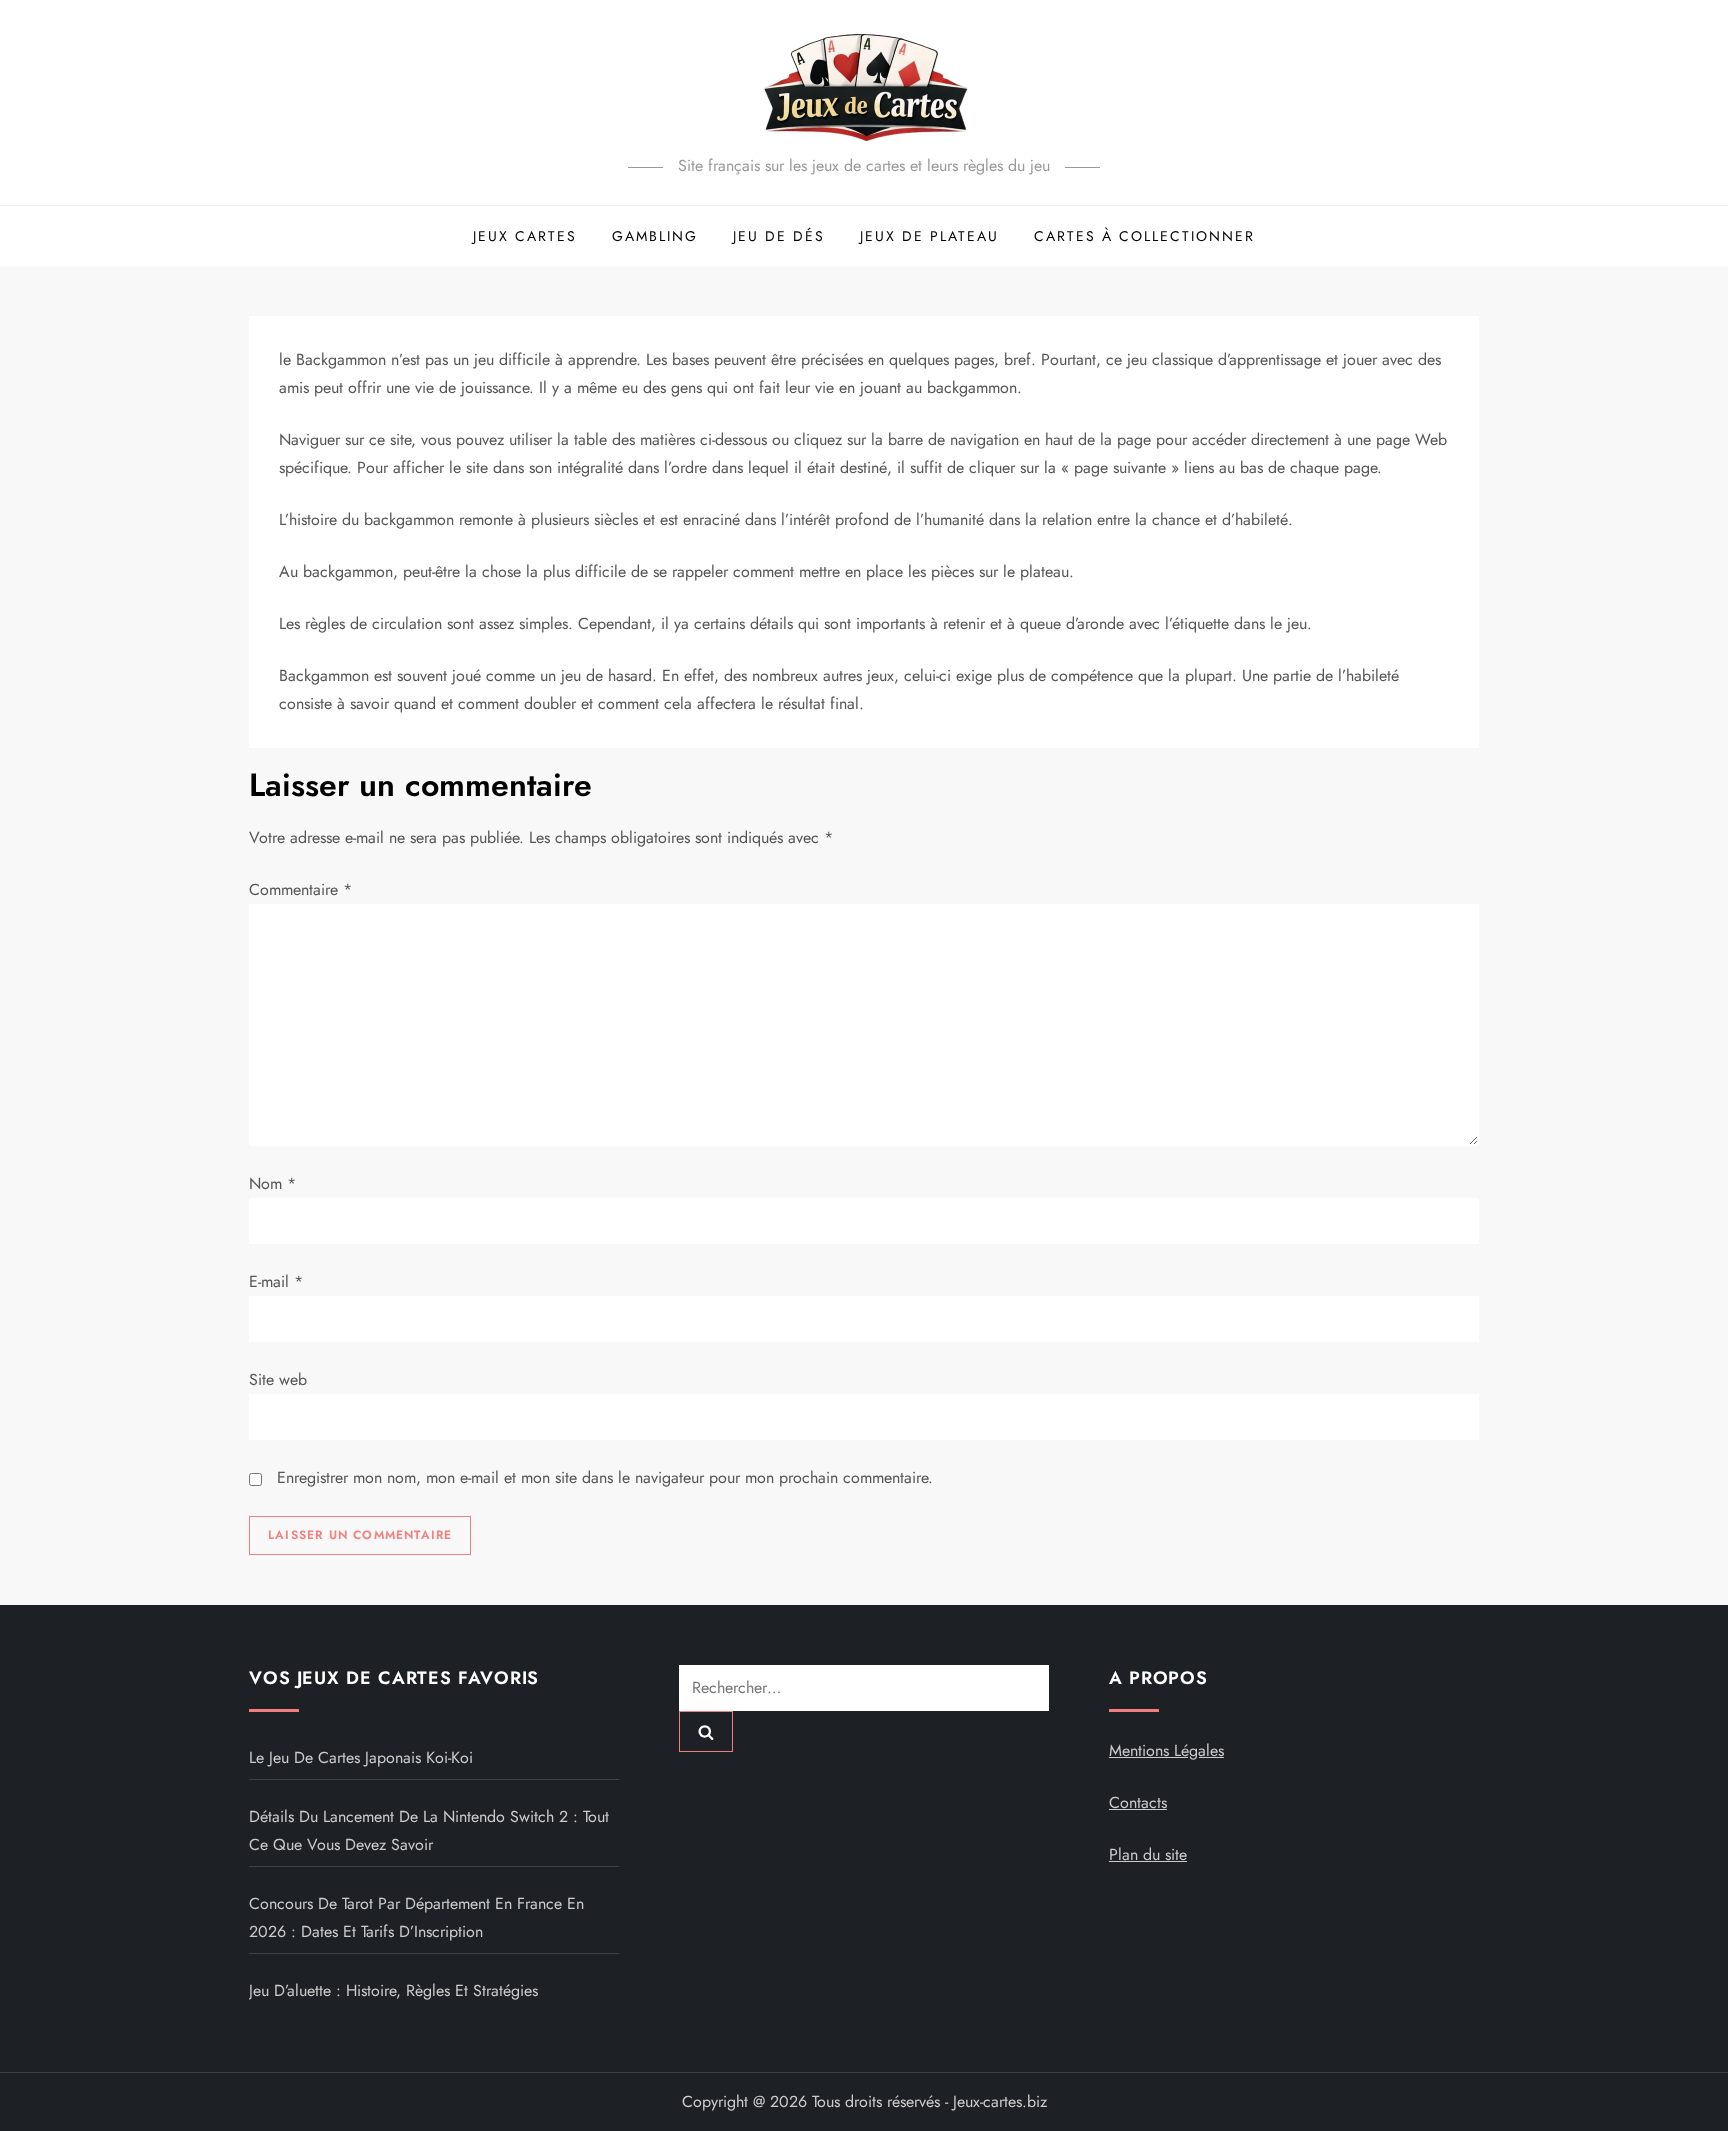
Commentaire (300, 889)
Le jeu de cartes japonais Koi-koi (361, 1757)
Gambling (655, 236)
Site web (278, 1379)
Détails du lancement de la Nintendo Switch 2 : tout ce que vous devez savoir (429, 1830)
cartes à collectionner (1144, 236)
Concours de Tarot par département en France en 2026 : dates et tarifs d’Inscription (416, 1917)
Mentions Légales (1166, 1750)
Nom (272, 1183)
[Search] (706, 1731)
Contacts (1138, 1802)
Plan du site (1148, 1854)
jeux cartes (525, 236)
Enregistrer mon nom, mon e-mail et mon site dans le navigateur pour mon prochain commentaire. (605, 1477)
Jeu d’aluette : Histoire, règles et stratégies (393, 1990)
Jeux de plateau (929, 236)
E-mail (276, 1281)
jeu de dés (779, 236)
